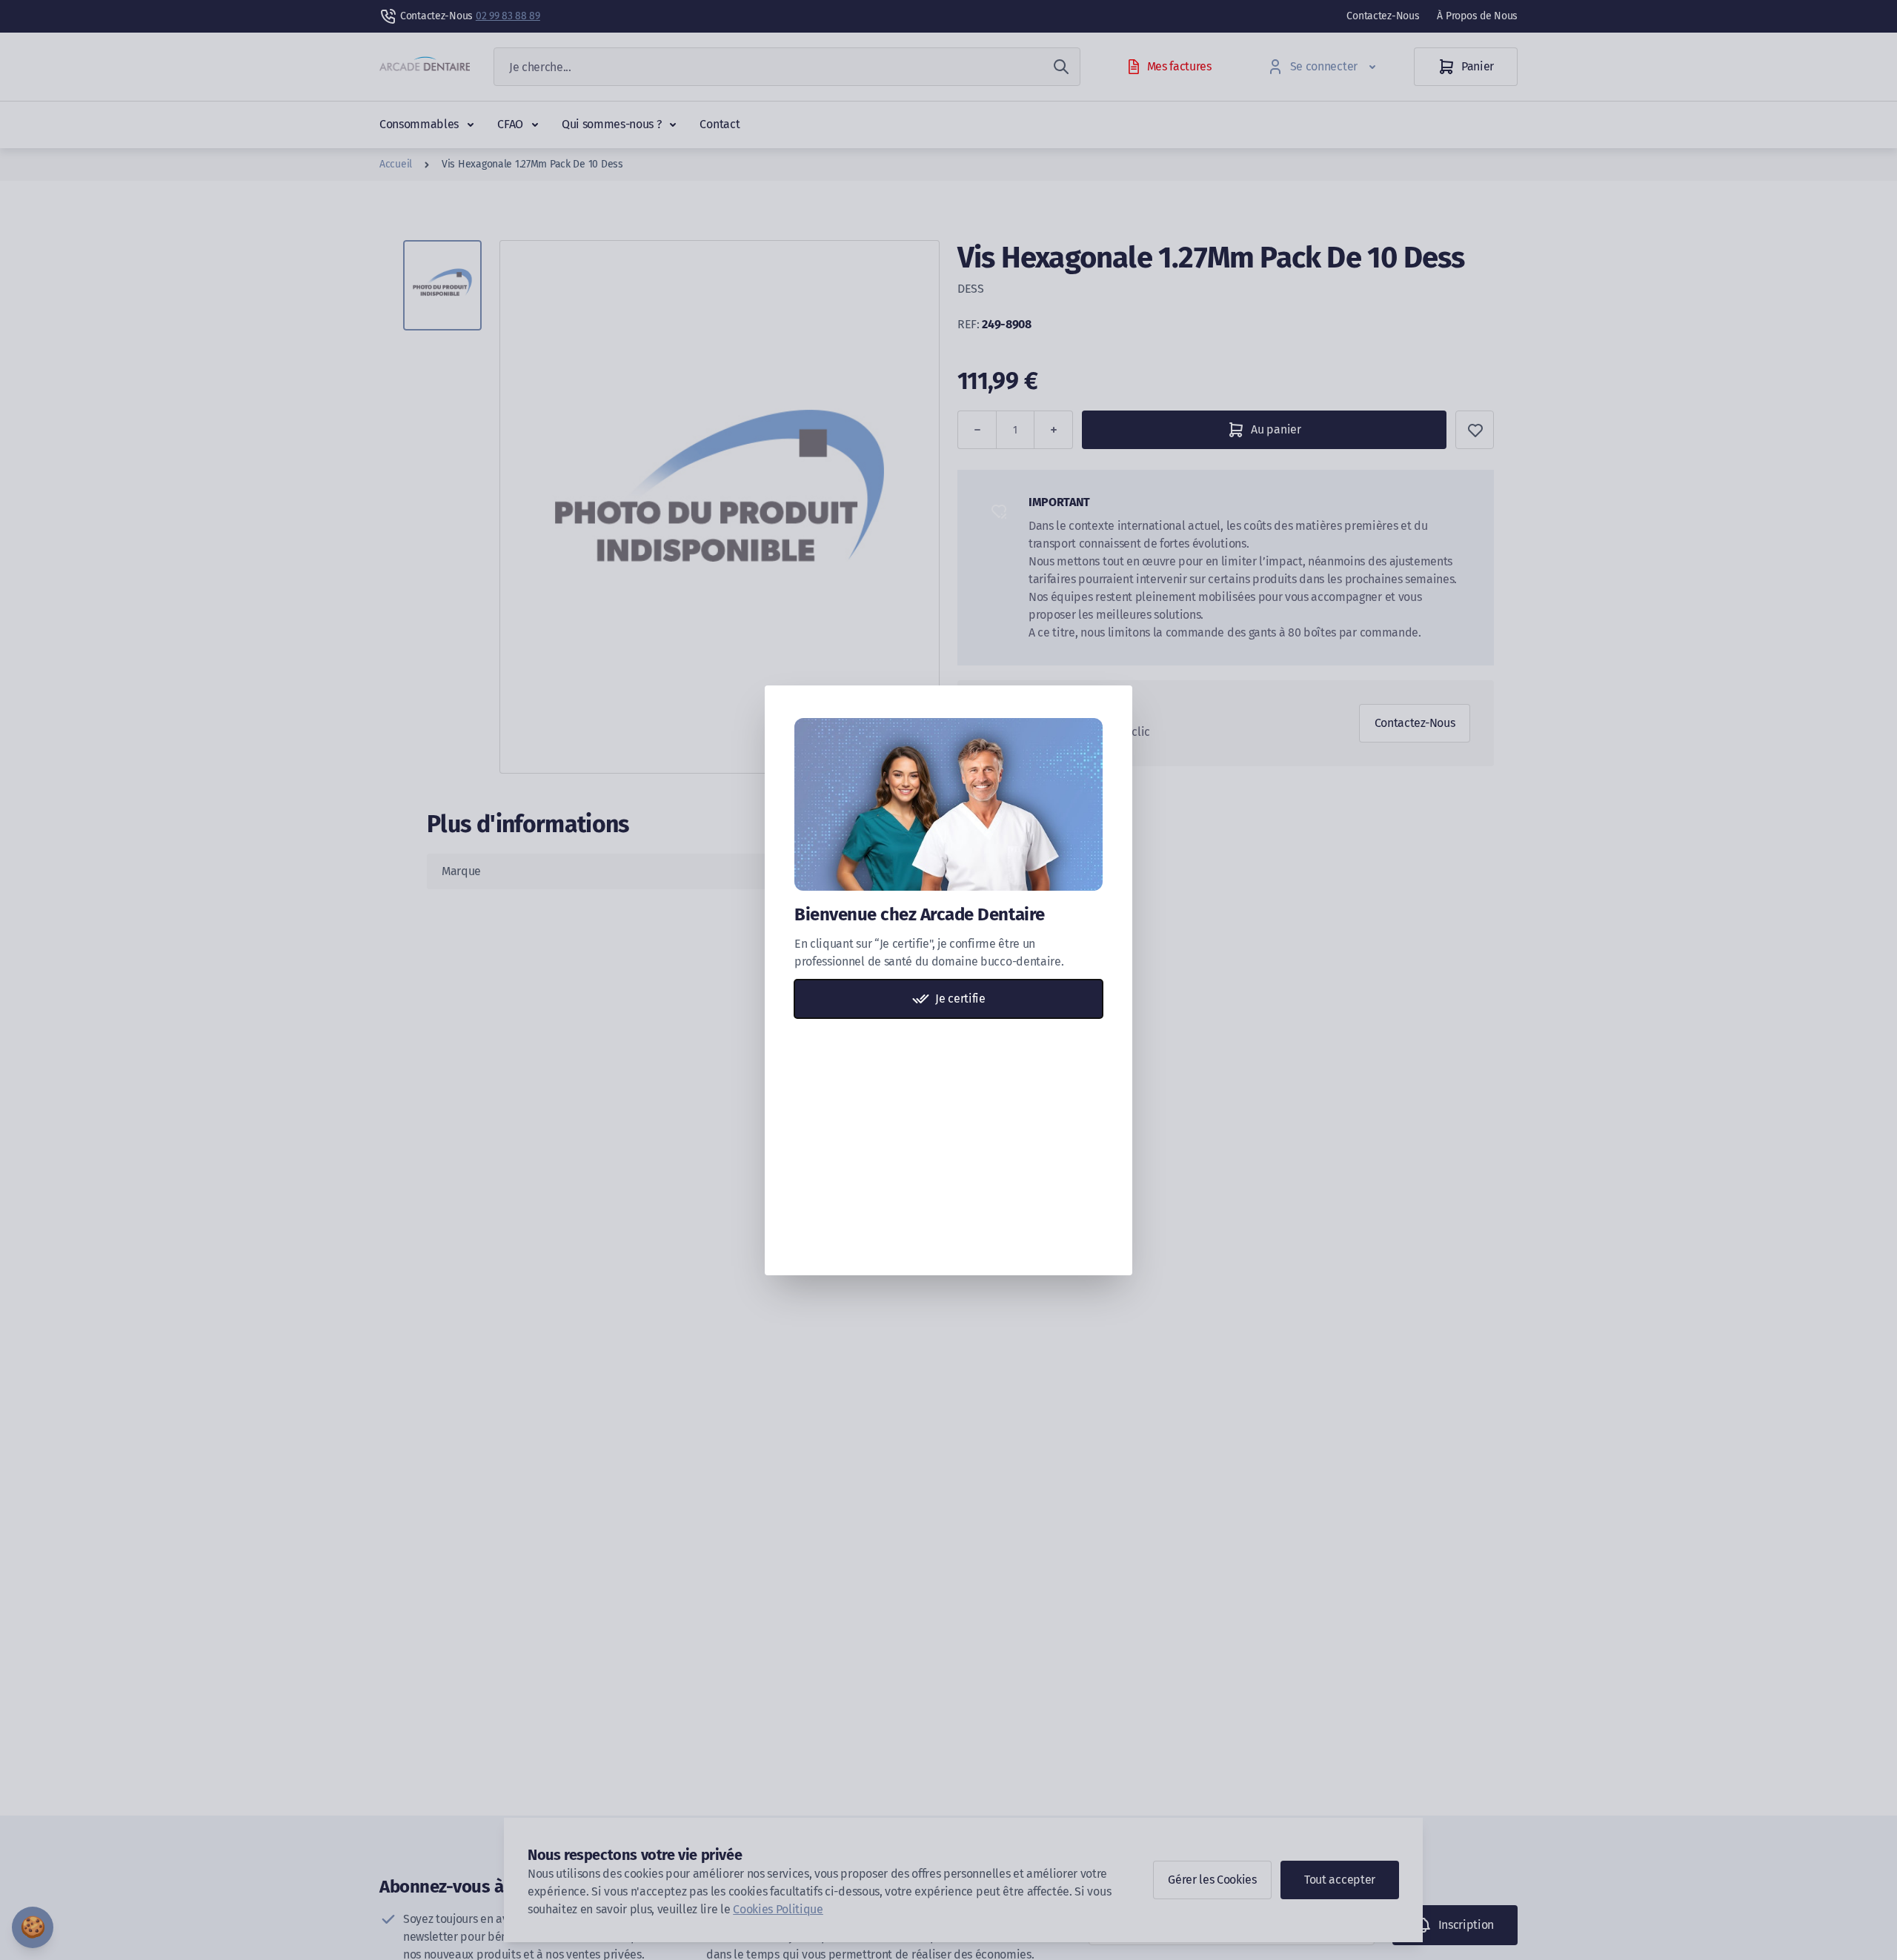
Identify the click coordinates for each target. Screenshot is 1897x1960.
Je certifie (960, 999)
